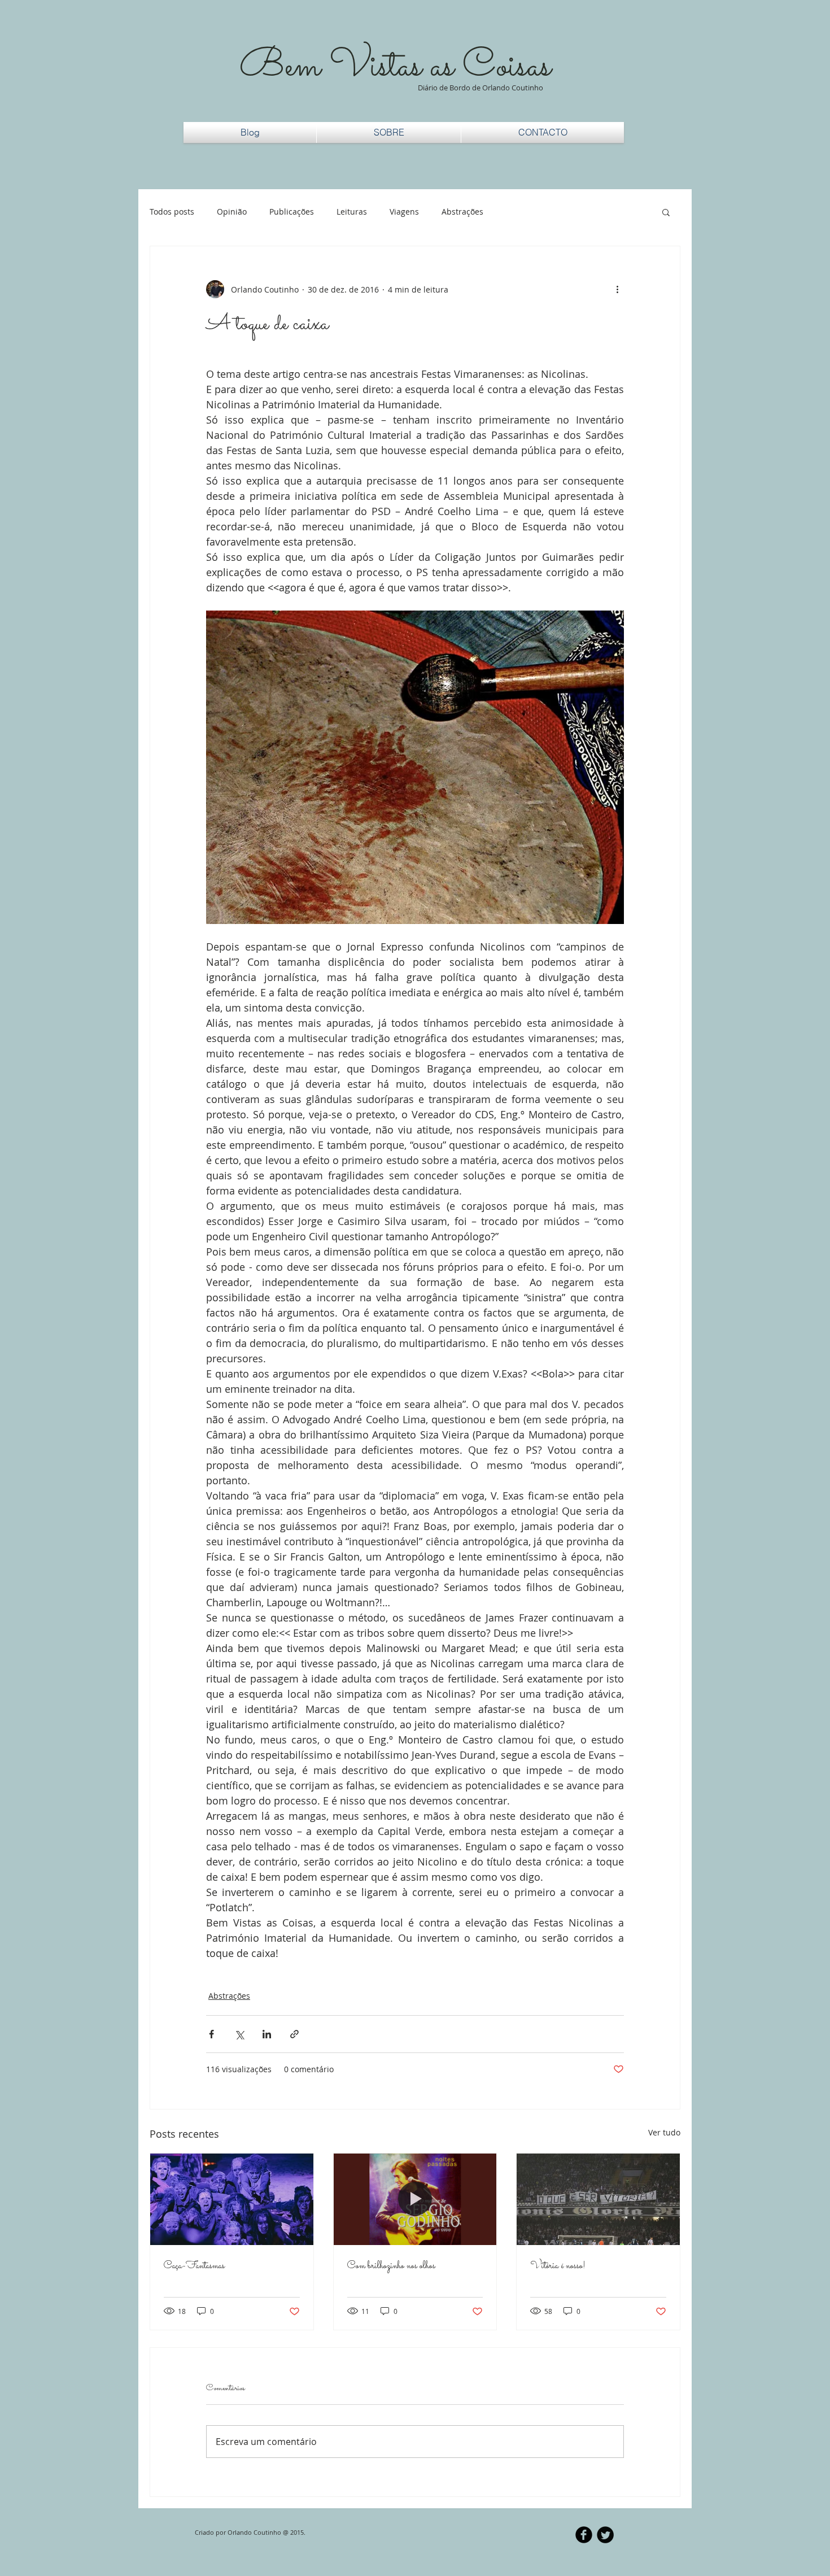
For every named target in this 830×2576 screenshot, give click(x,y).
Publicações (292, 212)
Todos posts (172, 212)
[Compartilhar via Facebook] (211, 2034)
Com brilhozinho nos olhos (391, 2266)
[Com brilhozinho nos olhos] (415, 2199)
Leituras (352, 212)
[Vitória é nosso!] (598, 2199)
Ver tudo (664, 2132)
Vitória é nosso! (558, 2266)
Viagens (404, 212)
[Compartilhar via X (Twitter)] (239, 2034)
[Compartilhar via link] (294, 2034)
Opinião (232, 212)
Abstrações (462, 212)
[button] (666, 212)
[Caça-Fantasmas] (232, 2199)
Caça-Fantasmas (194, 2266)
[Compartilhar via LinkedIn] (267, 2034)
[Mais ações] (617, 289)
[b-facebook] (584, 2535)
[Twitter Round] (605, 2535)
